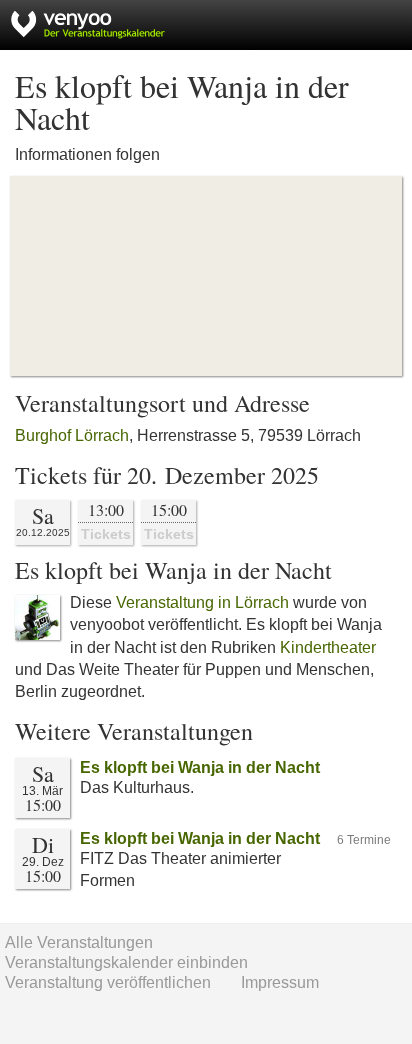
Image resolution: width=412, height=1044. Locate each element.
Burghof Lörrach (72, 435)
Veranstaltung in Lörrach (202, 602)
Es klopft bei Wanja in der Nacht (200, 767)
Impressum (280, 982)
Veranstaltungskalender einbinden (126, 962)
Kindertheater (328, 647)
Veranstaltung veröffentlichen (108, 982)
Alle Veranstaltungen (79, 942)
